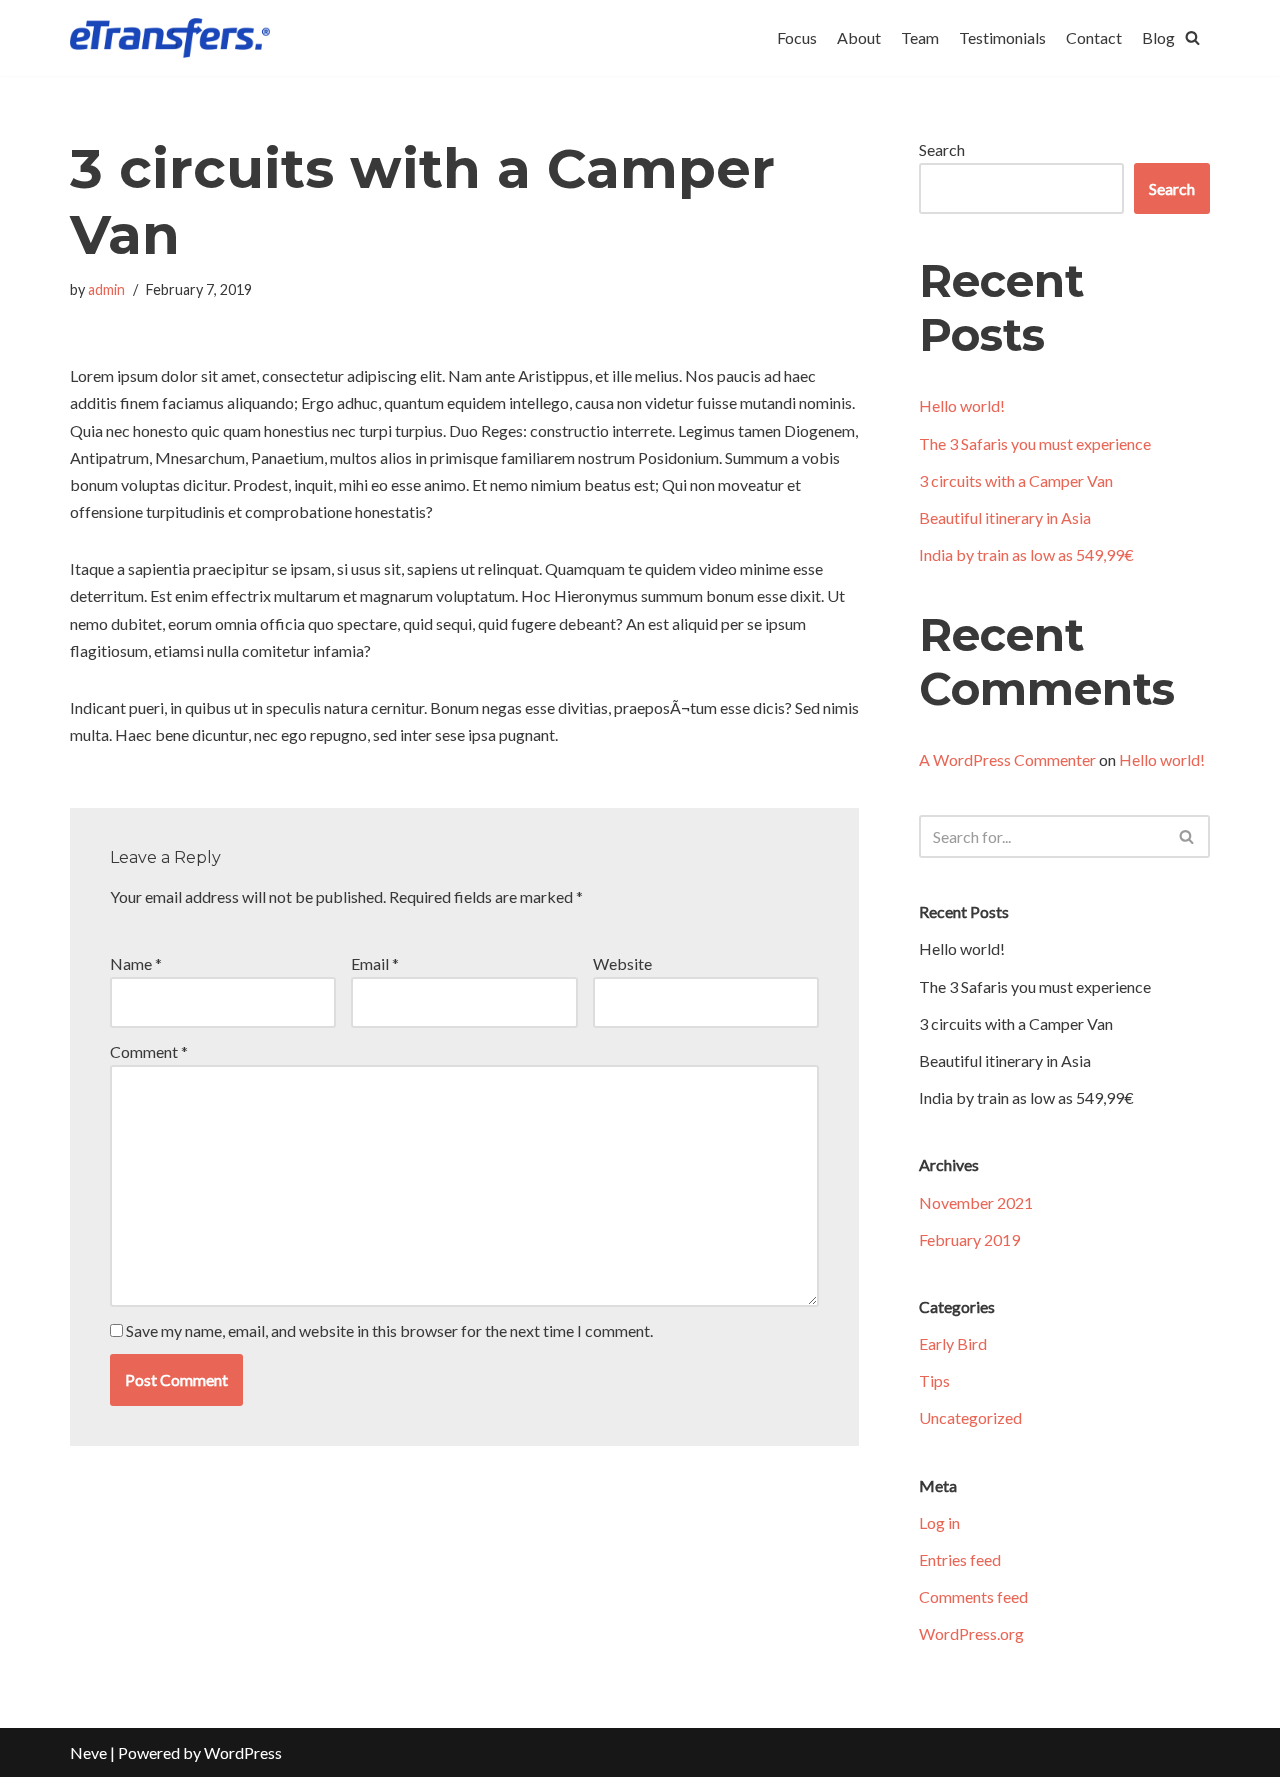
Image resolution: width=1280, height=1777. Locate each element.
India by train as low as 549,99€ (1026, 554)
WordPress (243, 1752)
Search (942, 149)
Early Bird (953, 1343)
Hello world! (962, 405)
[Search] (1187, 836)
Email (375, 963)
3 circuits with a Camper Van (1016, 480)
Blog (1158, 37)
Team (920, 37)
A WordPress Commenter (1007, 759)
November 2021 (976, 1202)
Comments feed (973, 1596)
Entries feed (960, 1559)
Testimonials (1002, 37)
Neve (88, 1752)
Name (136, 963)
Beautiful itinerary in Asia (1005, 517)
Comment (149, 1051)
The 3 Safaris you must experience (1035, 443)
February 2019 (969, 1239)
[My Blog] (170, 38)
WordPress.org (971, 1633)
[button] (1192, 37)
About (859, 37)
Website (622, 963)
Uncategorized (970, 1417)
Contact (1094, 37)
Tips (934, 1380)
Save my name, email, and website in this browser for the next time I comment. (389, 1330)
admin (106, 289)
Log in (939, 1522)
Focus (797, 37)
